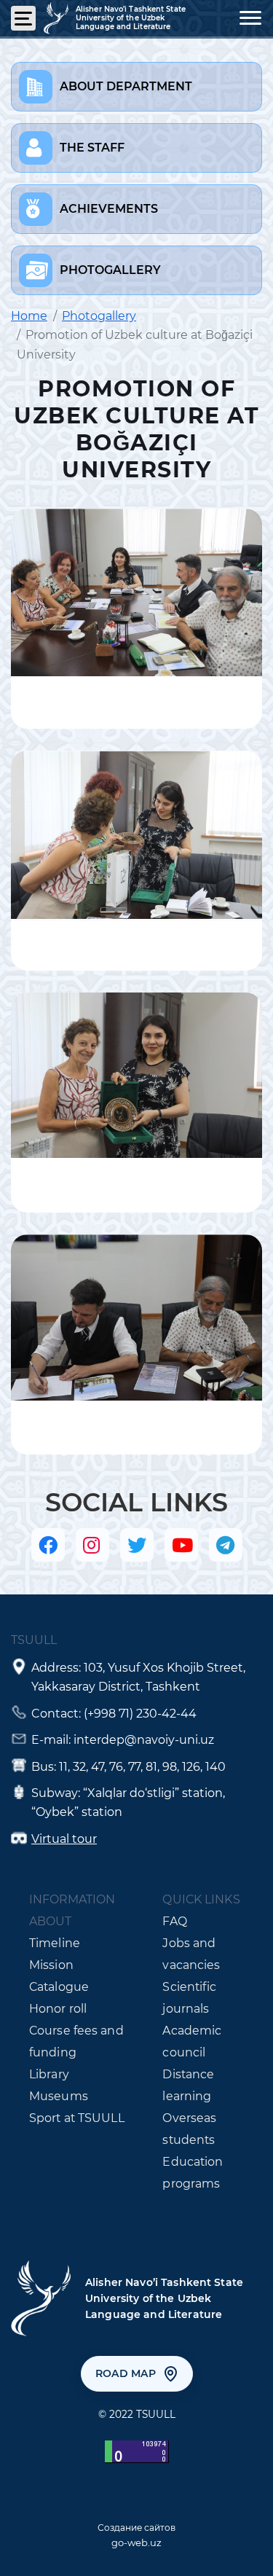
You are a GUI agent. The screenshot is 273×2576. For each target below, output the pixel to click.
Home (29, 316)
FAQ (174, 1921)
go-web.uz (136, 2542)
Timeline (55, 1943)
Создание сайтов (136, 2528)
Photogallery (99, 316)
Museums (59, 2096)
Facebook (48, 1545)
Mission (51, 1965)
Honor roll (58, 2009)
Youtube (181, 1545)
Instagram (92, 1545)
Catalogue (59, 1987)
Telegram (226, 1545)
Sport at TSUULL (77, 2118)
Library (49, 2074)
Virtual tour (64, 1839)
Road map (126, 2373)
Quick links (201, 1899)
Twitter (137, 1545)
